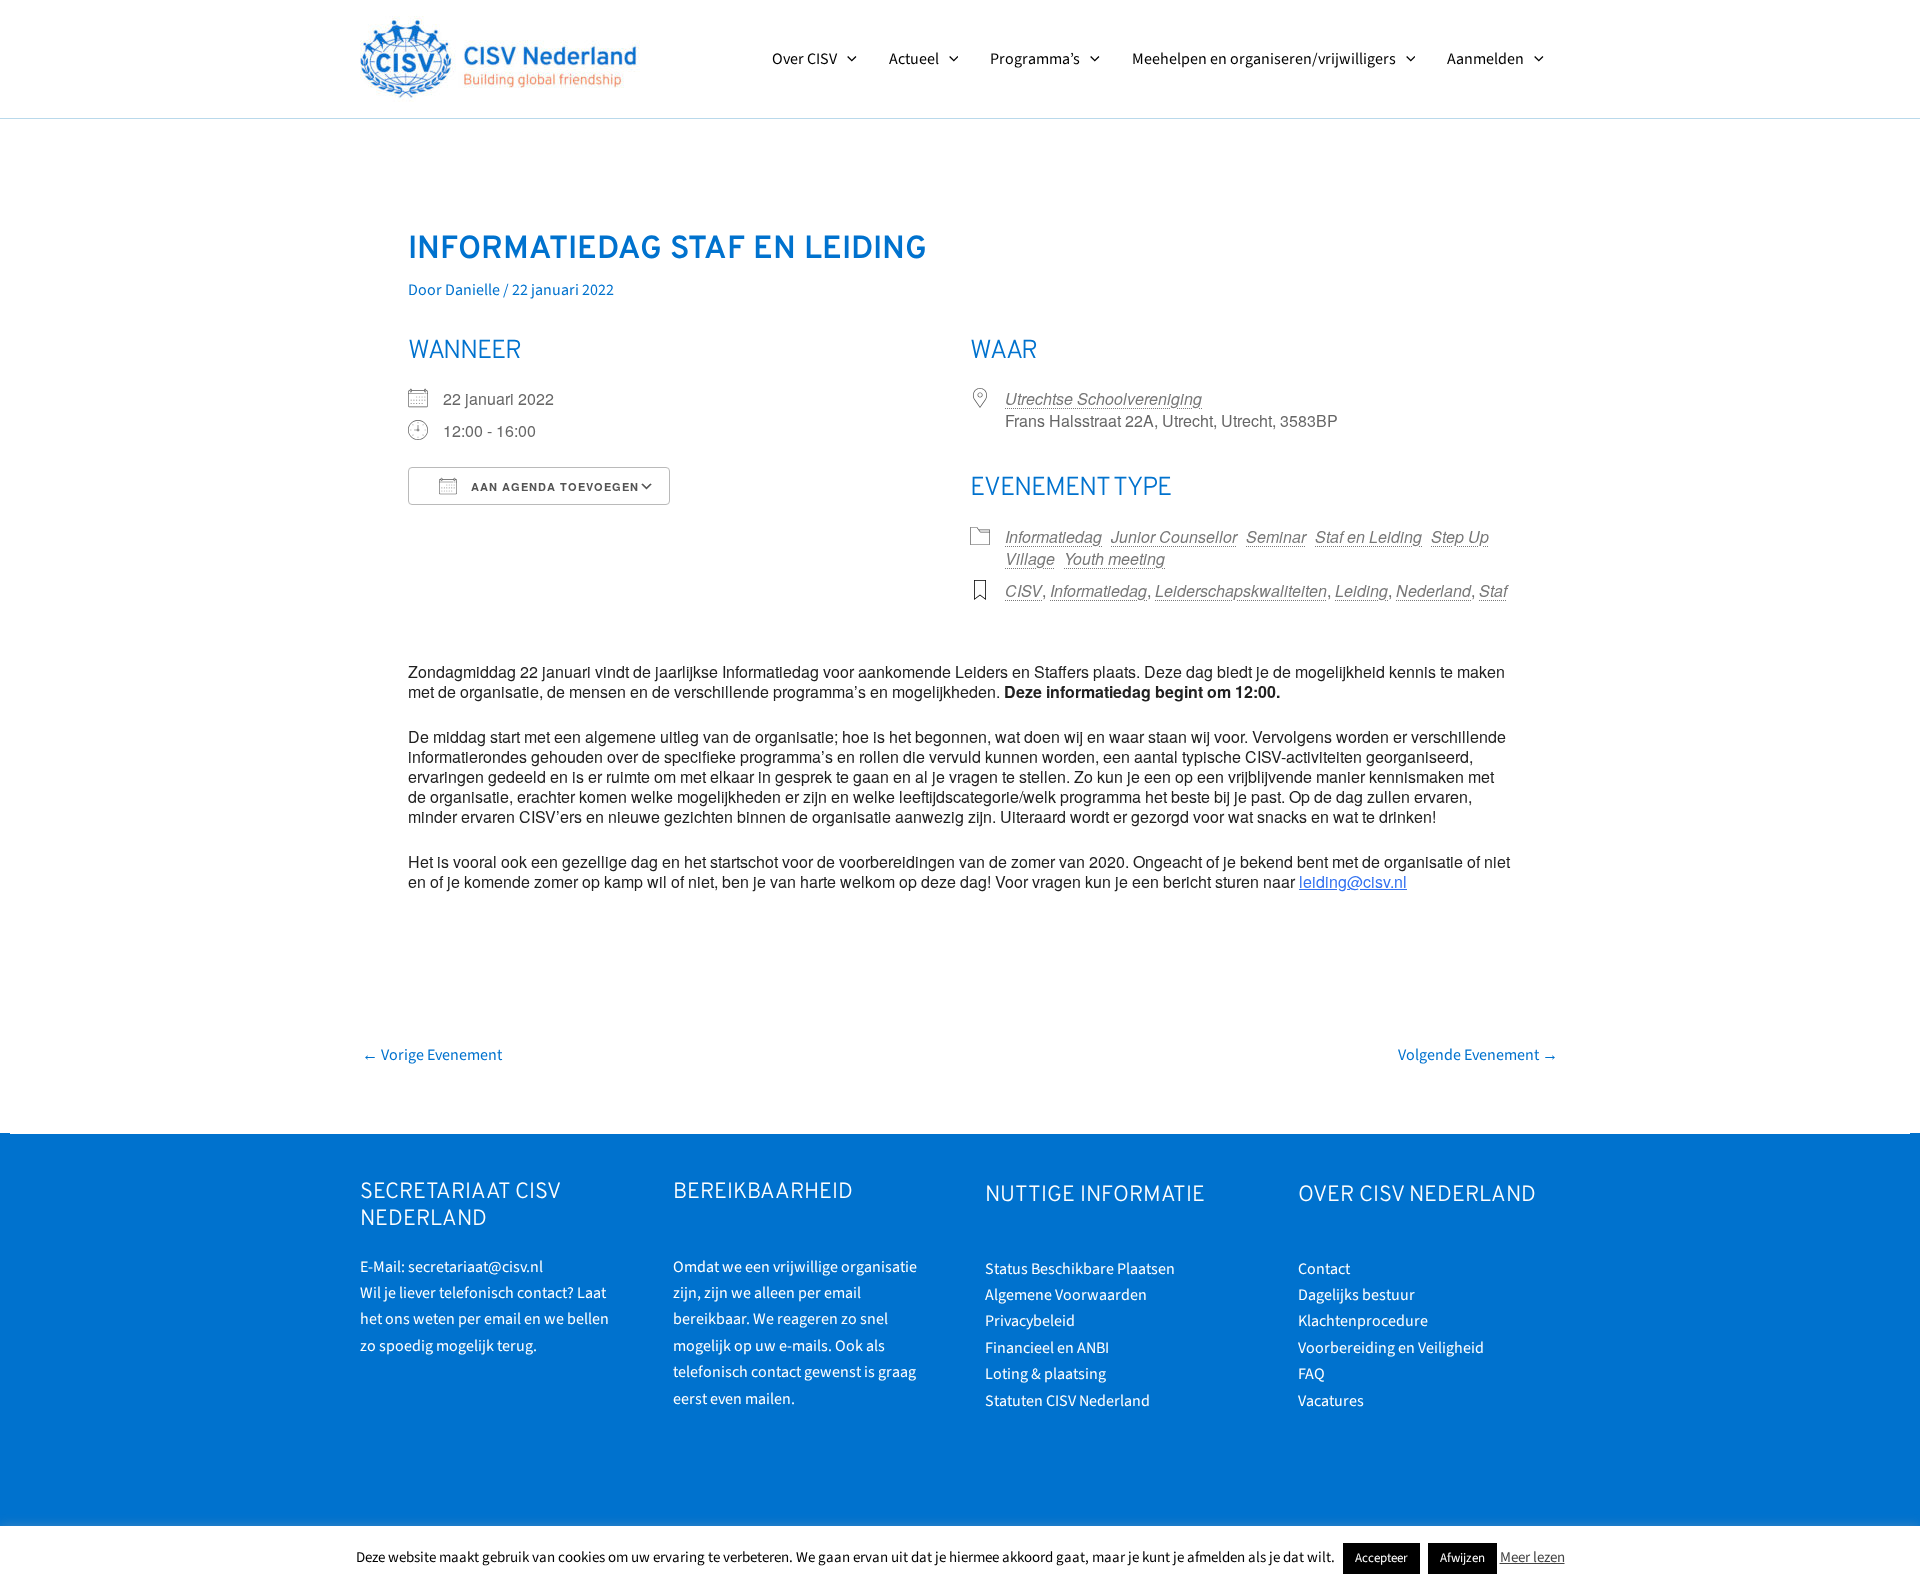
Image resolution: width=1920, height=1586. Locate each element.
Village (1030, 558)
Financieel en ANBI (1047, 1348)
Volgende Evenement (1478, 1055)
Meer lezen (1532, 1557)
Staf (1493, 590)
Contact (1324, 1269)
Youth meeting (1114, 558)
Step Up (1460, 536)
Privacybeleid (1030, 1321)
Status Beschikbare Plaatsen (1080, 1269)
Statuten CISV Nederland (1067, 1401)
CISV (1023, 590)
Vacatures (1331, 1401)
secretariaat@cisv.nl (475, 1267)
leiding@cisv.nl (1353, 881)
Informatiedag (1053, 536)
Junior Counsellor (1174, 536)
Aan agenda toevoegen (553, 486)
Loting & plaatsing (1045, 1374)
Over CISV (804, 59)
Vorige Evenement (432, 1055)
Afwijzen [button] (1462, 1558)
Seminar (1276, 536)
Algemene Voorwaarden (1066, 1295)
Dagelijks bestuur (1356, 1295)
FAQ (1311, 1374)
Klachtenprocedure (1363, 1321)
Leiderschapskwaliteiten (1241, 590)
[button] (847, 59)
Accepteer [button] (1381, 1558)
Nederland (1433, 590)
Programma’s (1035, 59)
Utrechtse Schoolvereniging (1103, 398)
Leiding (1361, 590)
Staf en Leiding (1368, 536)
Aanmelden (1485, 59)
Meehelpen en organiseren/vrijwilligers (1264, 59)
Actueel (914, 59)
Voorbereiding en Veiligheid (1391, 1348)
